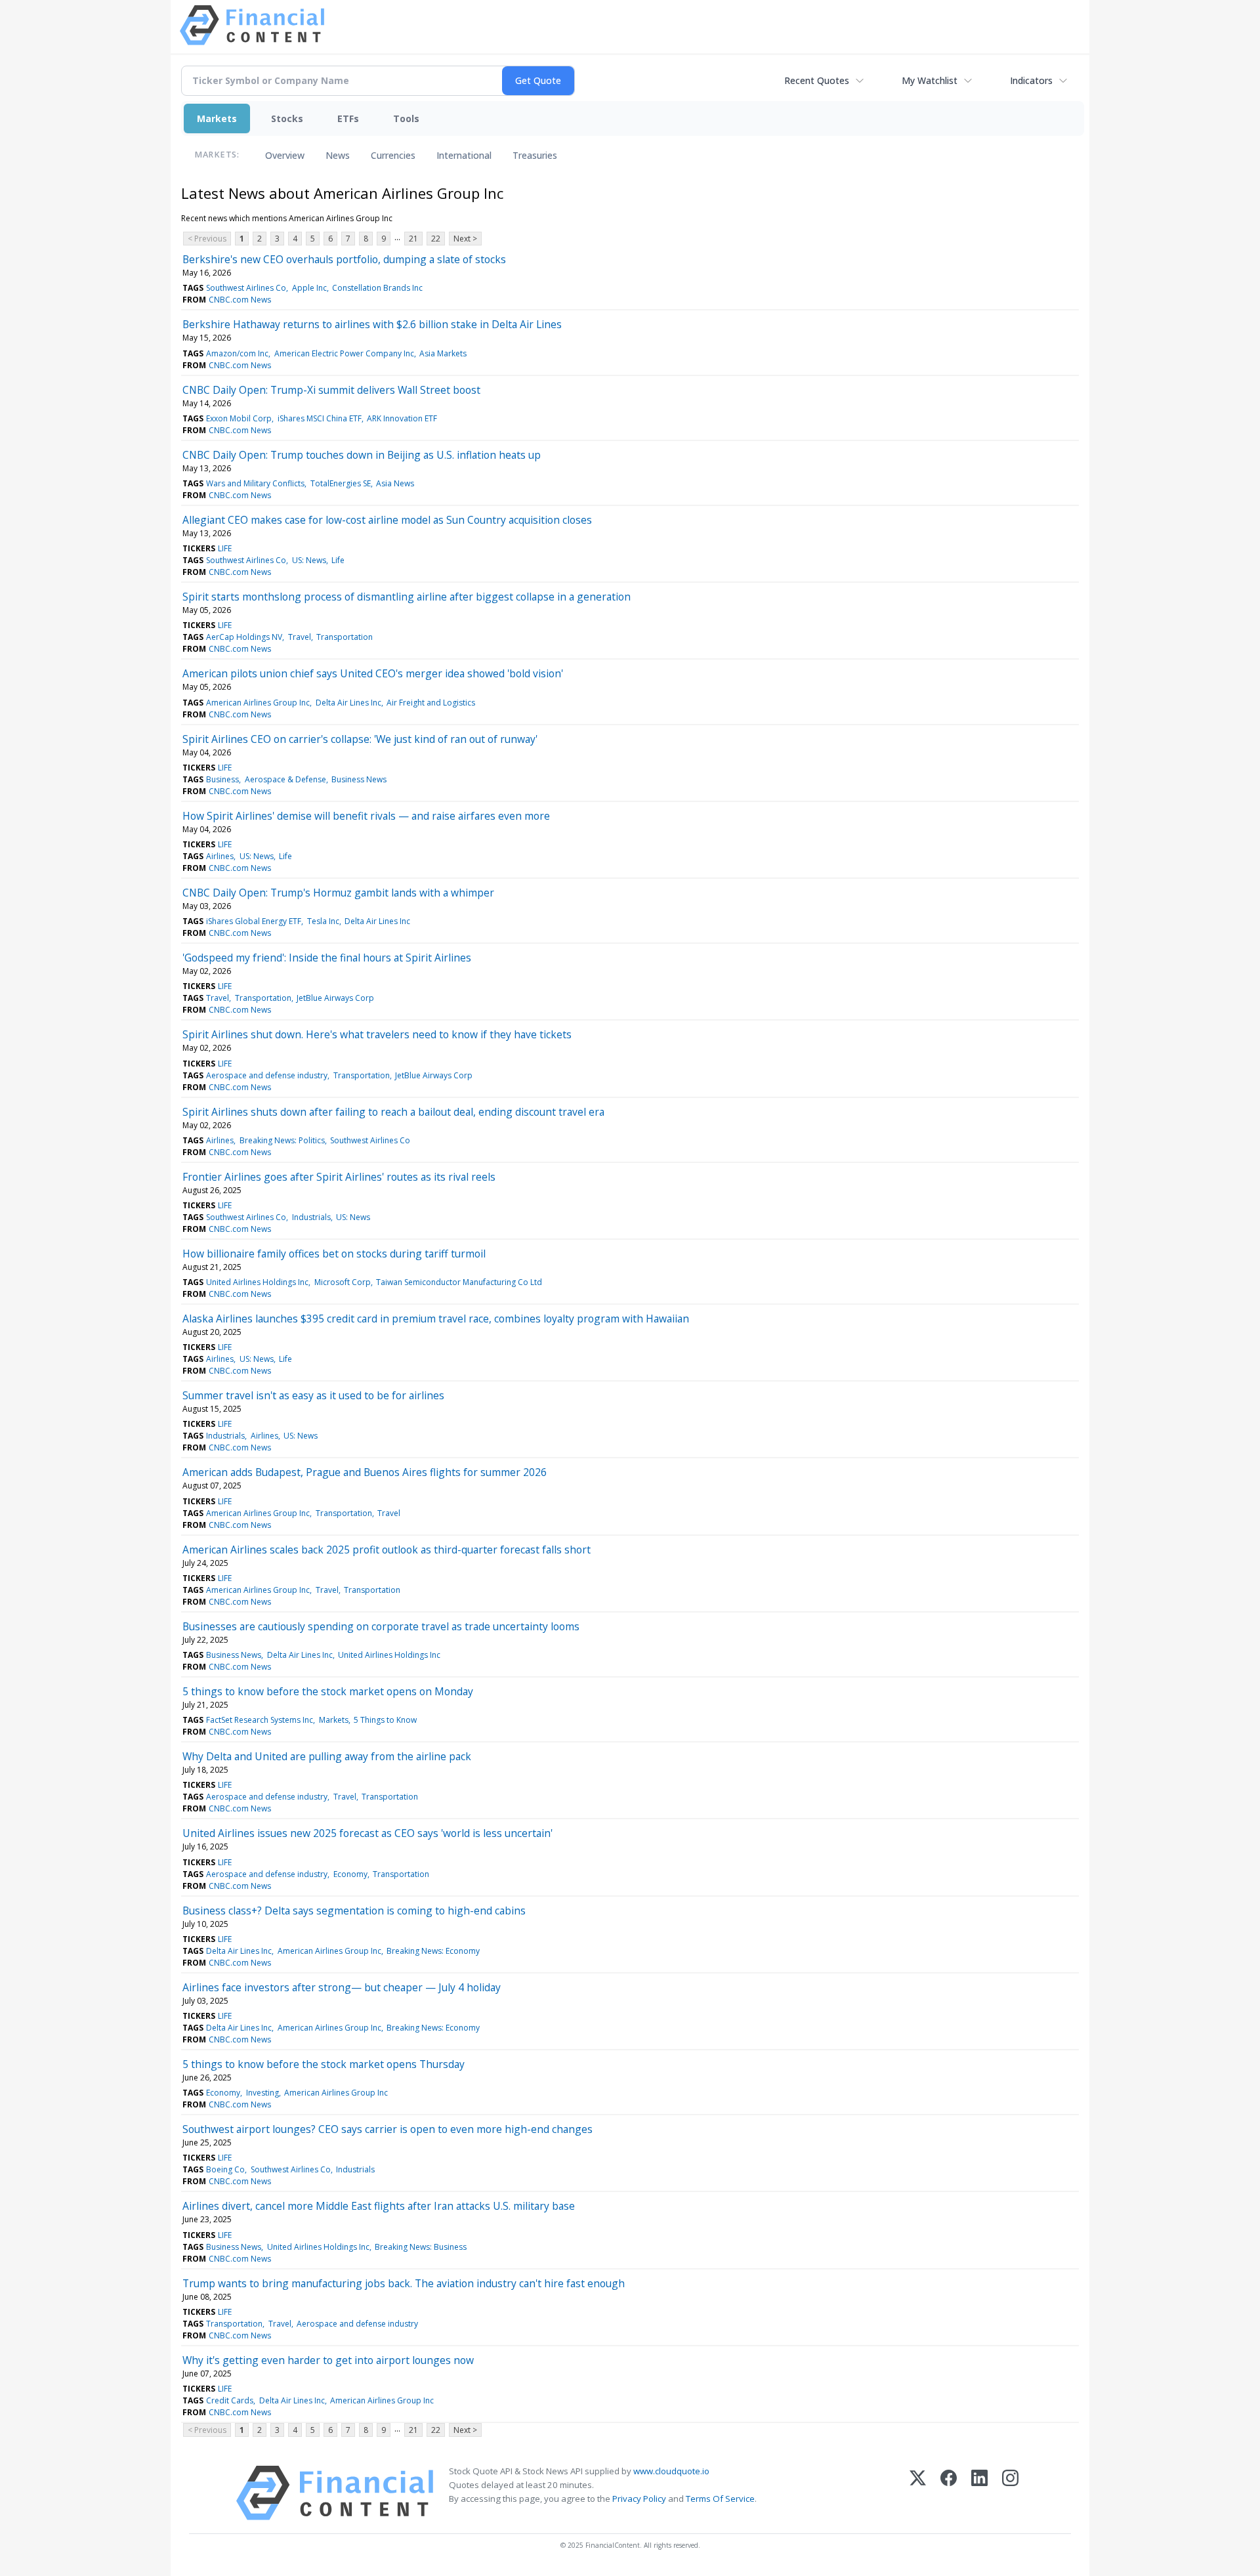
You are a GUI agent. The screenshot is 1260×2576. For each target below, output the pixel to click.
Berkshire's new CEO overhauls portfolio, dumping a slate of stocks (344, 259)
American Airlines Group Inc (258, 703)
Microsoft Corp (343, 1282)
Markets (217, 118)
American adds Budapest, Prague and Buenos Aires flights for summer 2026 (365, 1472)
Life (338, 560)
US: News (309, 560)
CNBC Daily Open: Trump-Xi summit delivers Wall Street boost (331, 390)
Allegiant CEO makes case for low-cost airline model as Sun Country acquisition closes (387, 520)
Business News (359, 779)
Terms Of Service (720, 2499)
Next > (465, 239)
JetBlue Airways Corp (335, 998)
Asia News (395, 483)
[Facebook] (949, 2493)
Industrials (311, 1217)
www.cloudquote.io (671, 2471)
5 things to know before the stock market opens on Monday (328, 1691)
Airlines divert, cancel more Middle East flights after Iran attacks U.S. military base (379, 2206)
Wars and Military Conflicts (255, 483)
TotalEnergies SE (341, 483)
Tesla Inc (323, 921)
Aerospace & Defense (285, 779)
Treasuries (535, 155)
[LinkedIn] (979, 2493)
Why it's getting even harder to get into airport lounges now (328, 2360)
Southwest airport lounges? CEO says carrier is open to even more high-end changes (388, 2129)
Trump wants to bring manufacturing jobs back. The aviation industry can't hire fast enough (404, 2283)
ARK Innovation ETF (402, 418)
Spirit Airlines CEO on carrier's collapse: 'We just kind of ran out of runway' (360, 739)
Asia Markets (443, 353)
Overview (285, 155)
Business (222, 779)
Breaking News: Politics (282, 1140)
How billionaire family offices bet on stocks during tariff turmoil (334, 1254)
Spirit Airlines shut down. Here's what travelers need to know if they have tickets (377, 1034)
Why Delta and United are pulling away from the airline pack (327, 1756)
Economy (350, 1874)
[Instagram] (1010, 2493)
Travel (300, 637)
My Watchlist (930, 80)
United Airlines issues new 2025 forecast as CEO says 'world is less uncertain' (367, 1833)
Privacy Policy (639, 2499)
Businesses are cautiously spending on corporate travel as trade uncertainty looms (381, 1626)
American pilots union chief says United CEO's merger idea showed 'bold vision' (373, 673)
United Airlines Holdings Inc (257, 1282)
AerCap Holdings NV (244, 637)
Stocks (287, 118)
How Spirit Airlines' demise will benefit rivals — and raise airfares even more (366, 816)
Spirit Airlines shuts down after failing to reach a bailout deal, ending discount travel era (393, 1112)
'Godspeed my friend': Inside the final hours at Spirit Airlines (327, 958)
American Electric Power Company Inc (344, 353)
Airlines (220, 856)
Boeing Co (225, 2169)
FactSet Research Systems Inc (260, 1720)
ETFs (348, 118)
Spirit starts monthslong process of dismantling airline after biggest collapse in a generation (407, 597)
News (338, 155)
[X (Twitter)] (918, 2493)
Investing (262, 2093)
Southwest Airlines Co (246, 288)
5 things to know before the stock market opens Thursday (324, 2064)
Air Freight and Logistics (431, 703)
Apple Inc (309, 288)
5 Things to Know (385, 1720)
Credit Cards (230, 2400)
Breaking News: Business (421, 2247)
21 (413, 239)
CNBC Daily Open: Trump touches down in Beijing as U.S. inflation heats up (362, 455)
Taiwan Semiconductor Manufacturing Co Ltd (459, 1282)
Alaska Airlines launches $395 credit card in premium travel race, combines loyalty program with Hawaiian (436, 1319)
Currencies (393, 155)
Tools (406, 118)
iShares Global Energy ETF (254, 921)
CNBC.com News (240, 300)
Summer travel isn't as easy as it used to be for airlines (313, 1395)
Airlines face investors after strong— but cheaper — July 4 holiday (342, 1987)
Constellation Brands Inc (377, 288)
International (464, 155)
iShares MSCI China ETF (320, 418)
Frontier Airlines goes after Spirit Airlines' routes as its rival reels (339, 1177)
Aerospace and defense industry (267, 1075)
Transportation (345, 637)
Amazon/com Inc (237, 353)
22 (436, 239)
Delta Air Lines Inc (348, 703)
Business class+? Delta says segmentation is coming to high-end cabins (354, 1911)
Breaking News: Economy (433, 1951)
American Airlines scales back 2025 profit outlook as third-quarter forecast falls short (387, 1550)
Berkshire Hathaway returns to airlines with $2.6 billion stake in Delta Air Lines (372, 324)
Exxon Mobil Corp (239, 418)
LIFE (225, 548)
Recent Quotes (817, 80)
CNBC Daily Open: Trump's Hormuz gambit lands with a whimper (338, 893)
